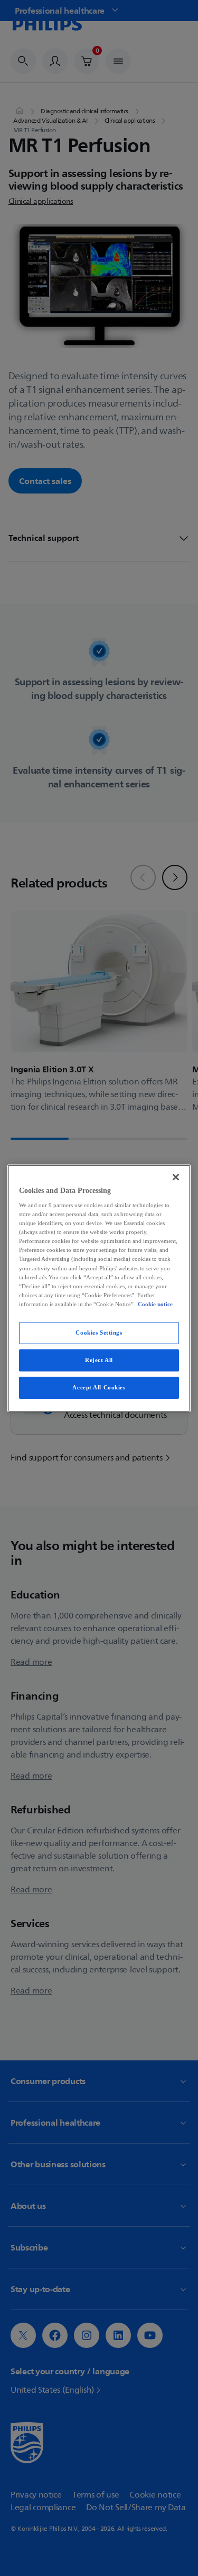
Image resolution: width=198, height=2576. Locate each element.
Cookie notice (155, 1304)
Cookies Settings (99, 1333)
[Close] (176, 1177)
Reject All (99, 1360)
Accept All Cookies (99, 1387)
